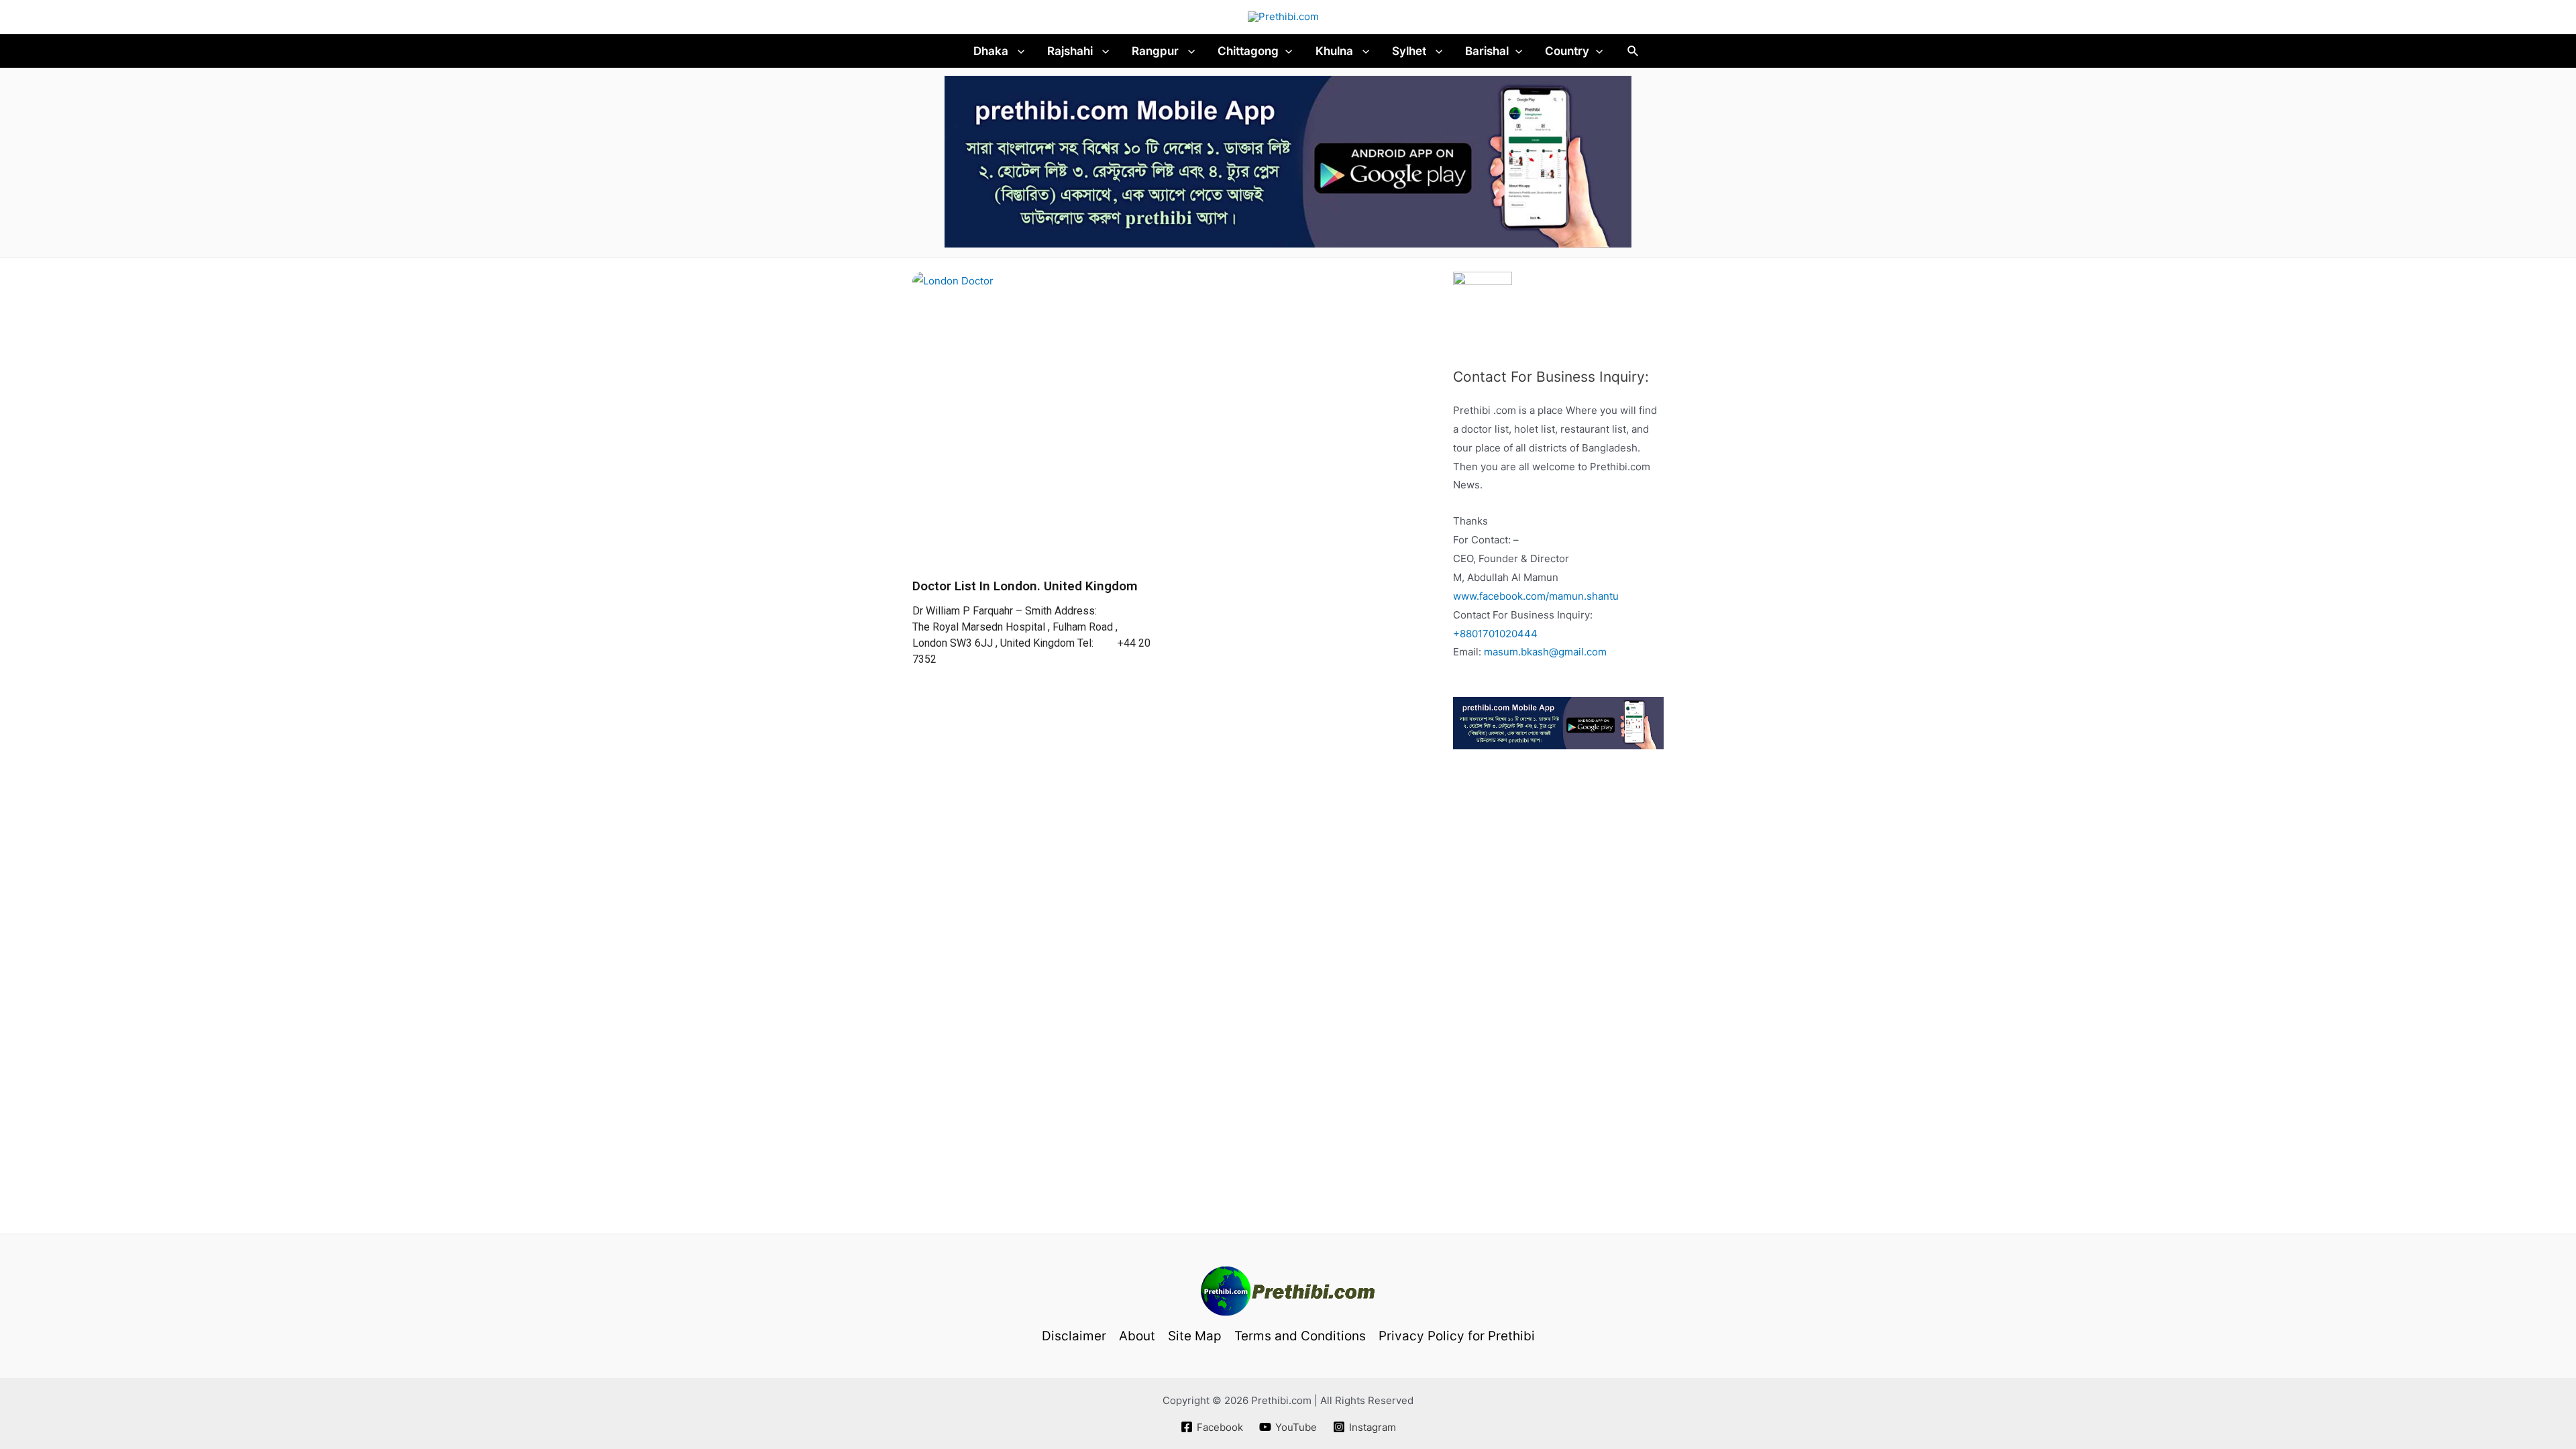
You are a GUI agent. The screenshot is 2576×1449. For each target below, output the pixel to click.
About (1137, 1336)
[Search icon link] (1633, 51)
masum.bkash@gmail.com (1545, 652)
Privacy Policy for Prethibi (1457, 1336)
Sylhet (1410, 51)
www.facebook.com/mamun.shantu (1536, 596)
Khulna (1336, 51)
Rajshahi (1071, 51)
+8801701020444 (1495, 634)
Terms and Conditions (1300, 1336)
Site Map (1195, 1336)
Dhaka (992, 51)
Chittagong (1248, 51)
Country (1567, 51)
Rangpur (1157, 51)
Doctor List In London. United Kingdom (1025, 586)
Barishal (1487, 51)
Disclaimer (1074, 1336)
